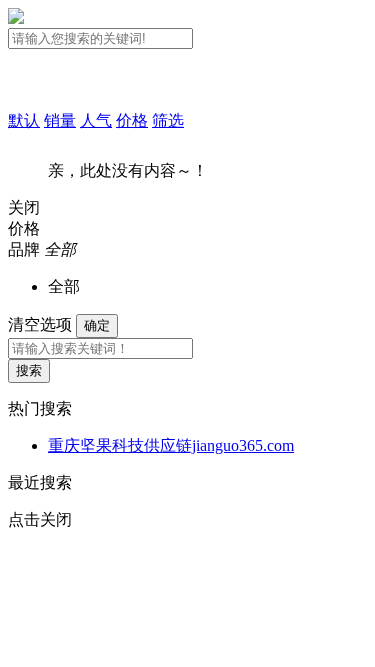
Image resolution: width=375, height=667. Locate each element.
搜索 (29, 370)
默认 (24, 120)
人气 (96, 120)
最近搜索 (40, 482)
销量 (60, 120)
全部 (64, 286)
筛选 (168, 120)
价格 (132, 120)
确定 (97, 325)
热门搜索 (40, 408)
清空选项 (40, 324)
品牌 (24, 249)
